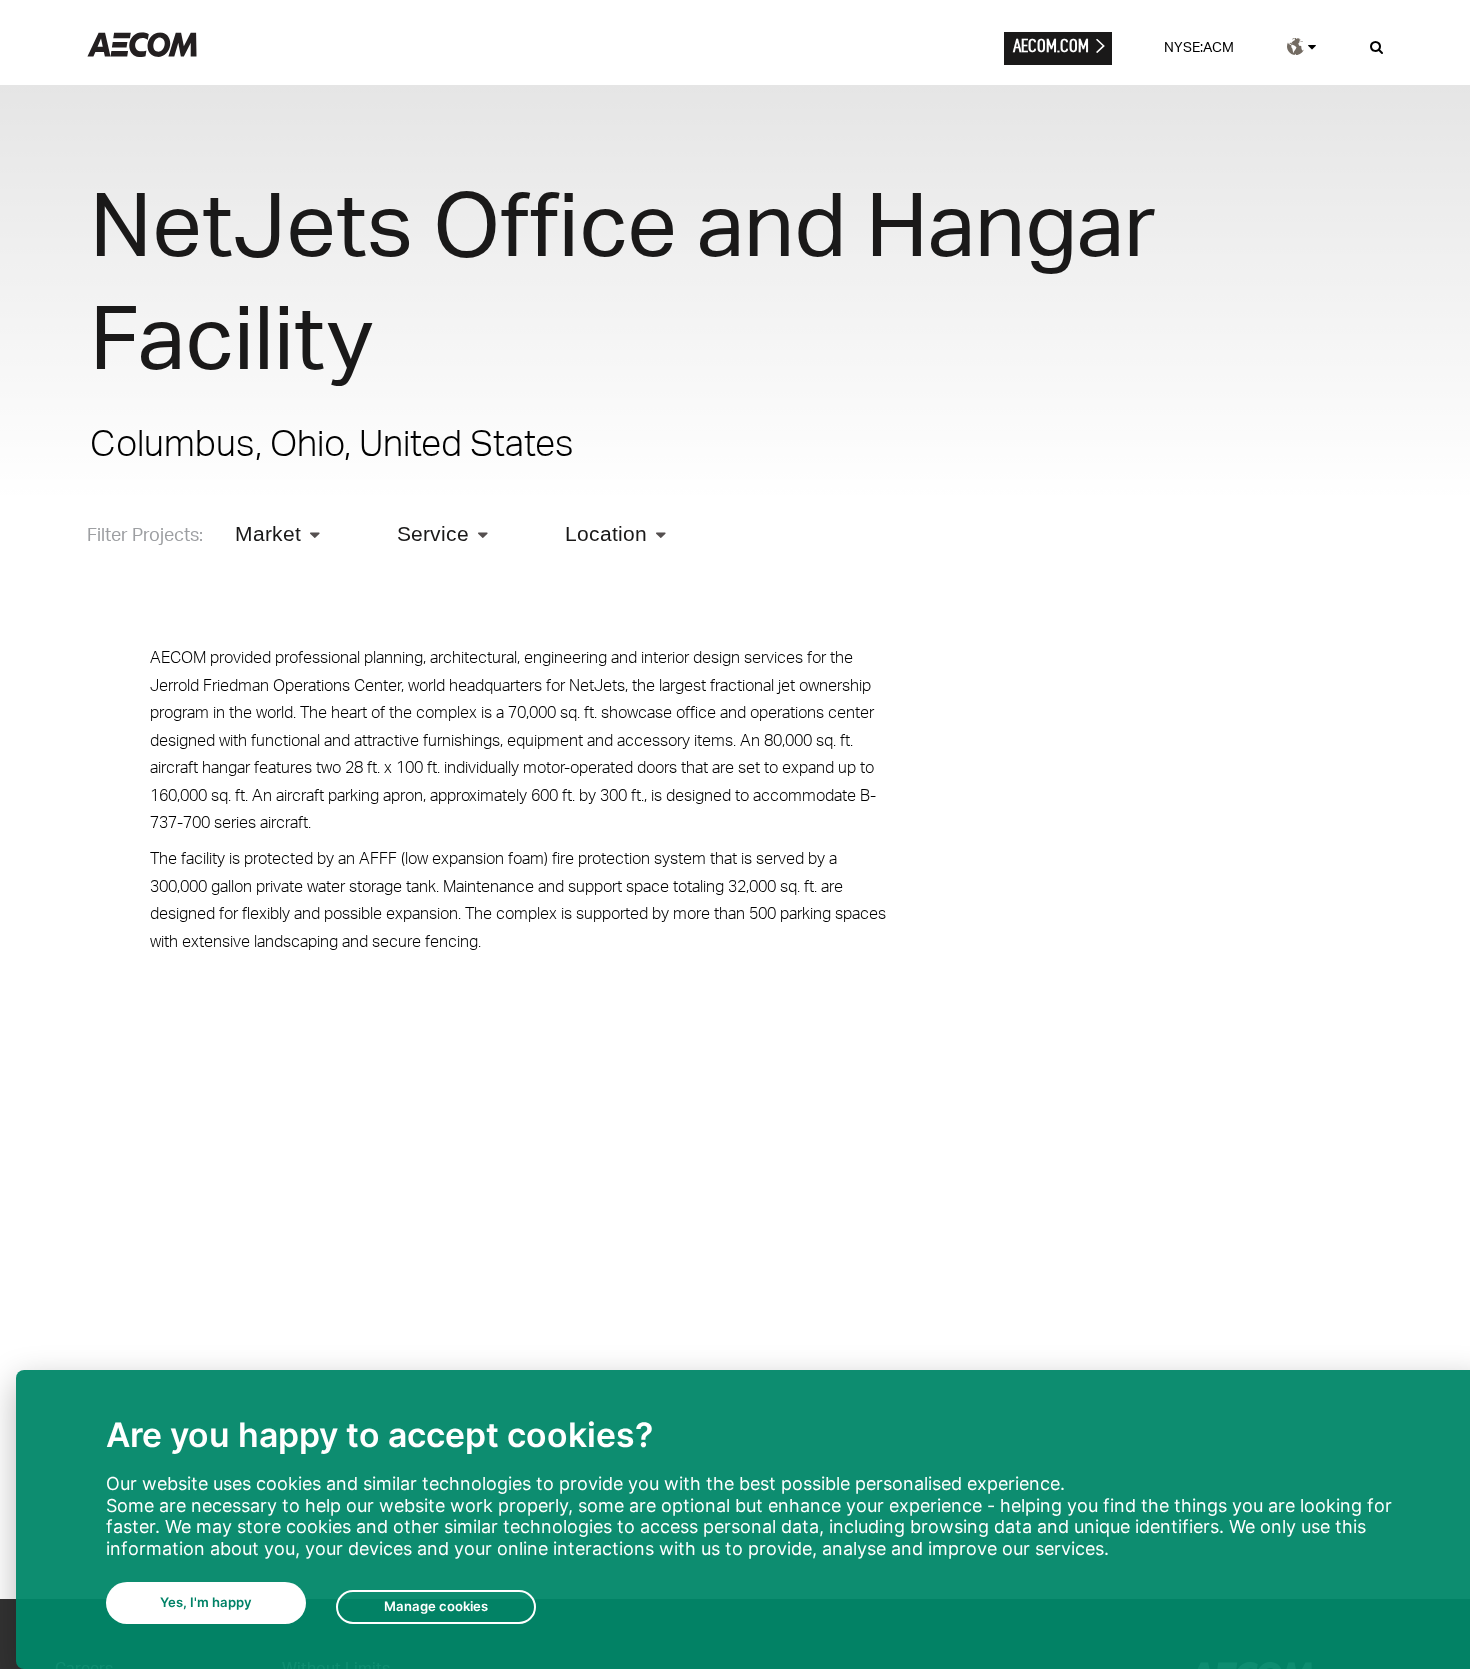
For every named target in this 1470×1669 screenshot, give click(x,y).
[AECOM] (142, 51)
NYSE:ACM (1199, 46)
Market (268, 533)
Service (433, 533)
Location (606, 533)
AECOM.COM (1051, 45)
